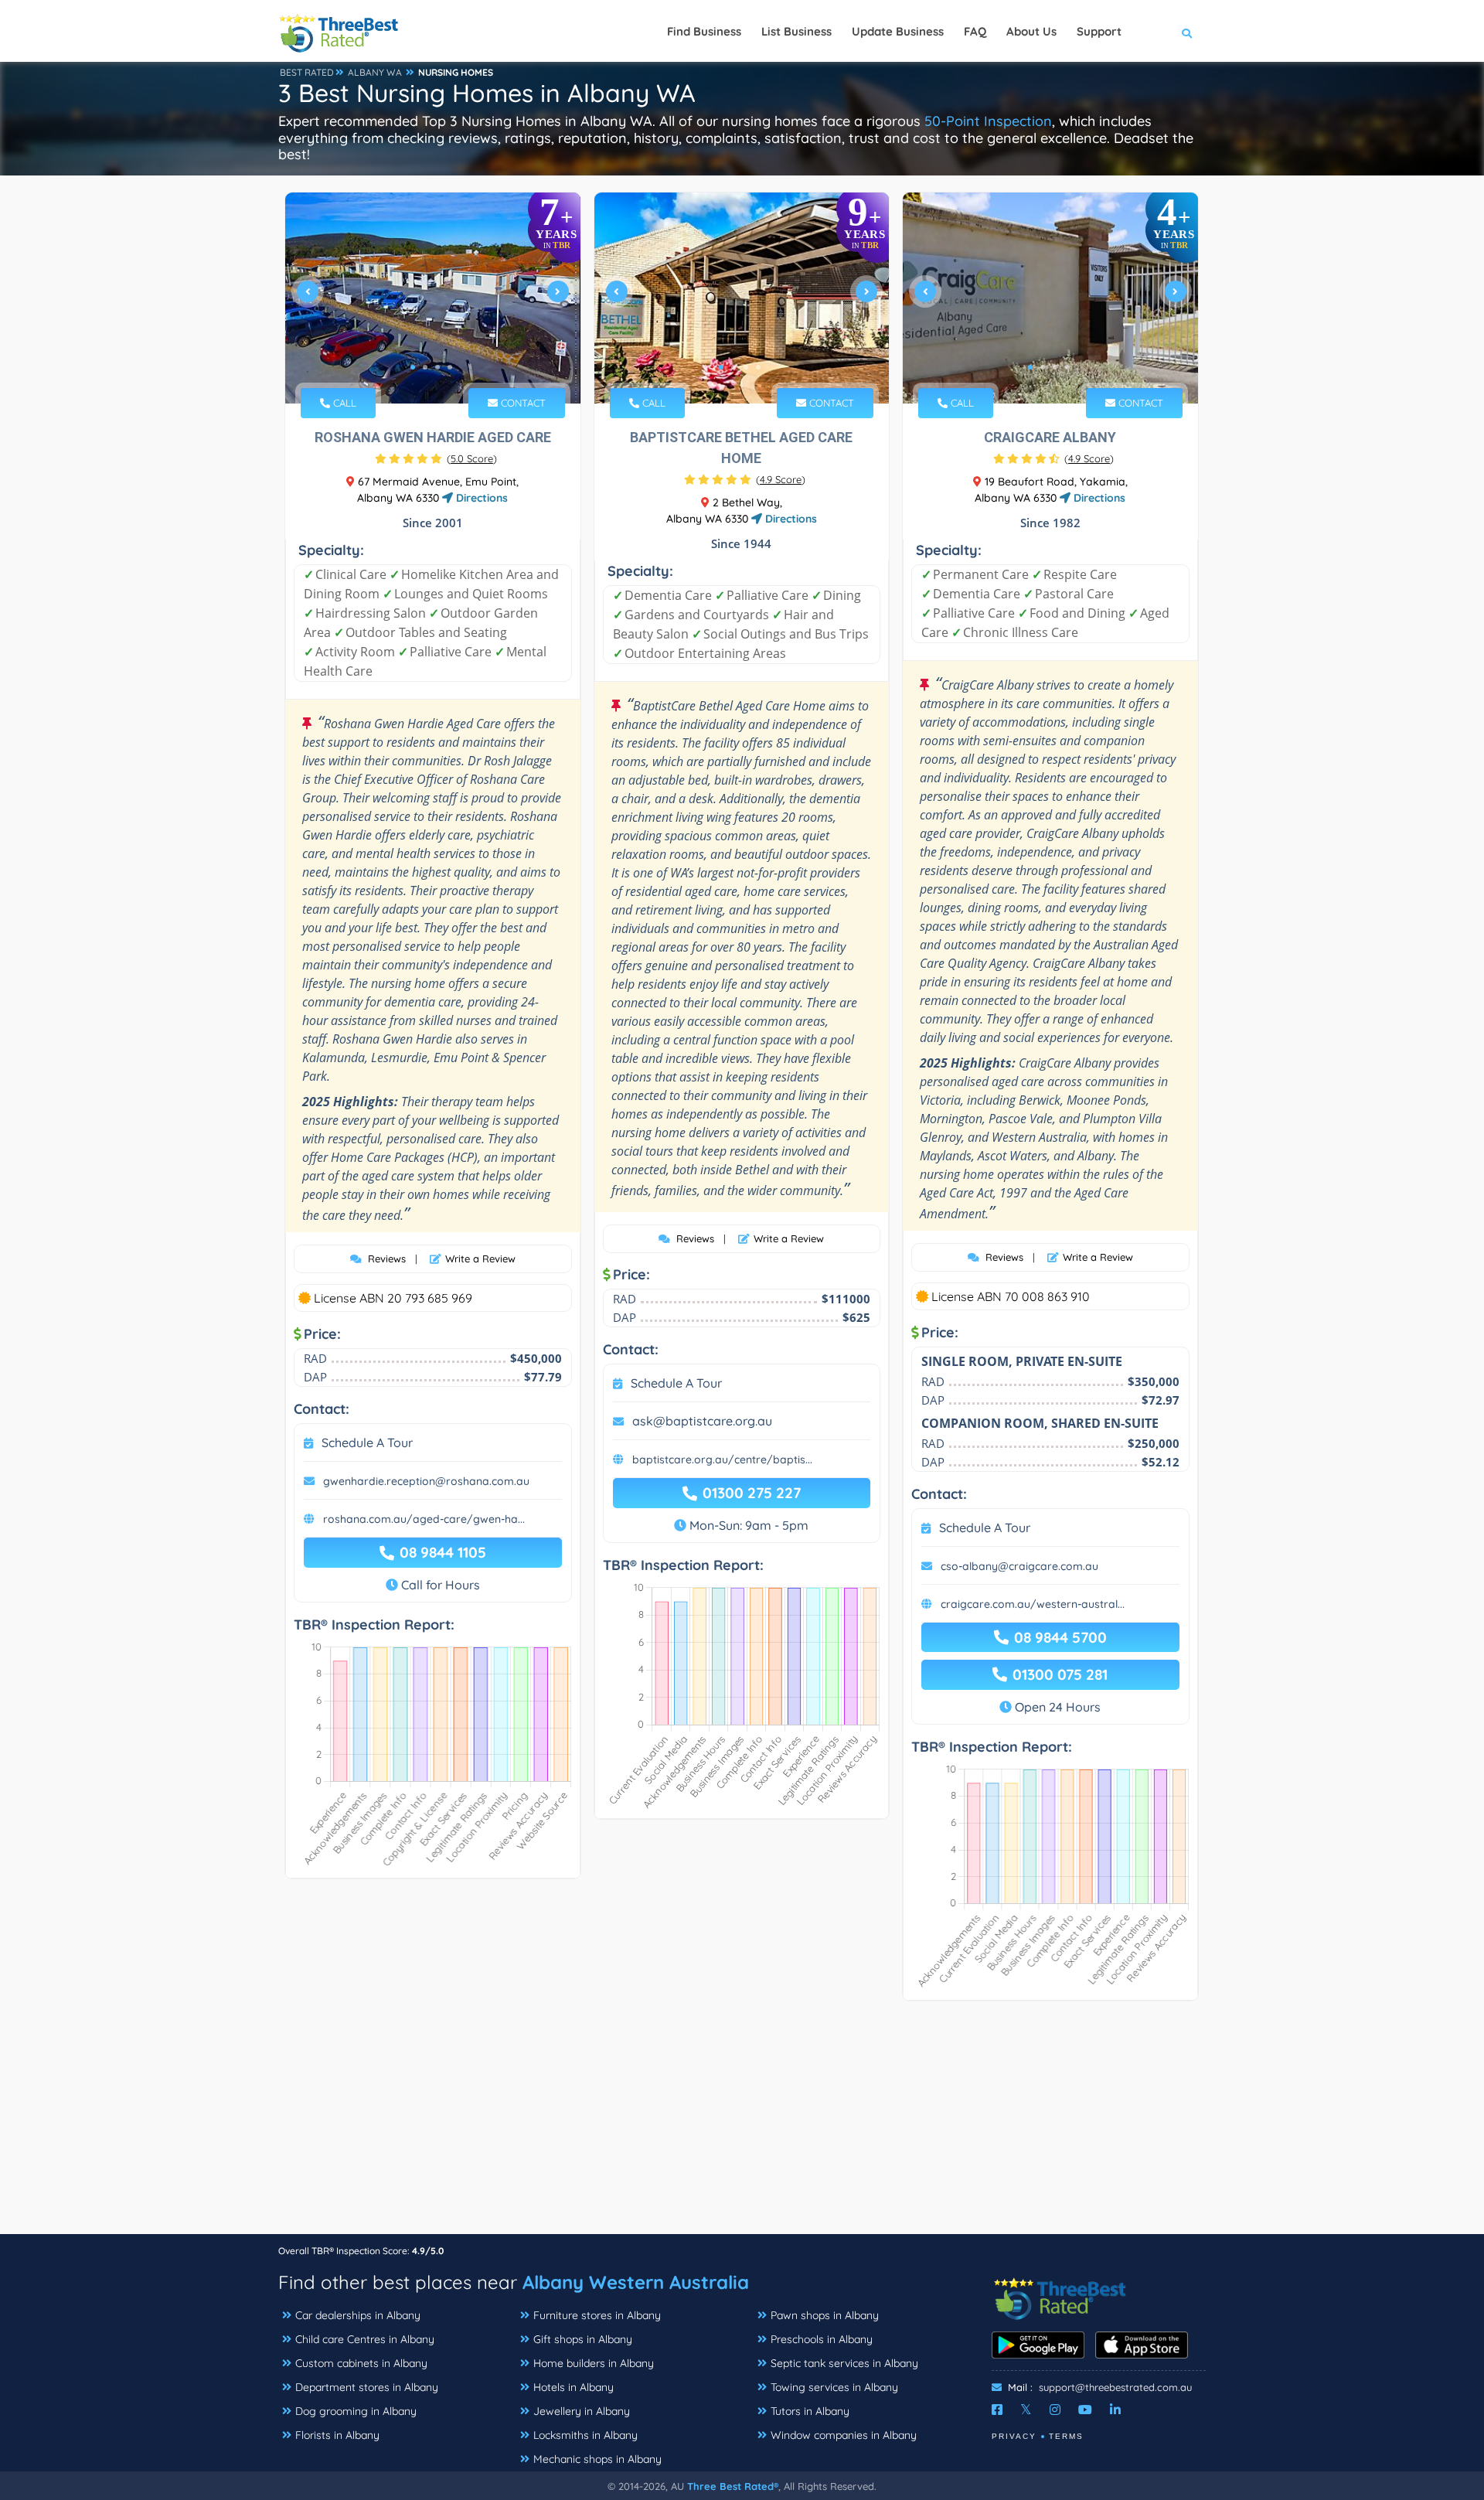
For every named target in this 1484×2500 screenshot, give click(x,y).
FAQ (975, 31)
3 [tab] (437, 367)
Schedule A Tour (367, 1442)
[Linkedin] (1115, 2410)
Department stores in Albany (367, 2387)
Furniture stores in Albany (597, 2315)
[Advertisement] (742, 2125)
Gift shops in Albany (583, 2339)
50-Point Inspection (988, 121)
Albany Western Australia (636, 2282)
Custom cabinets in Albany (361, 2363)
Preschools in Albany (822, 2339)
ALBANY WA (375, 72)
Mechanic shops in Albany (597, 2459)
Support (1099, 31)
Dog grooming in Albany (356, 2411)
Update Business (898, 31)
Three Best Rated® (733, 2486)
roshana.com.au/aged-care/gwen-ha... (424, 1519)
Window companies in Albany (844, 2435)
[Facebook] (997, 2410)
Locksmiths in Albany (585, 2435)
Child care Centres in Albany (365, 2339)
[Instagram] (1055, 2410)
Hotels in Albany (574, 2387)
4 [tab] (450, 367)
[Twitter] (1026, 2410)
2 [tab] (425, 367)
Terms (1066, 2436)
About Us (1031, 31)
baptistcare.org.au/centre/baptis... (722, 1459)
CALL (343, 403)
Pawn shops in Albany (825, 2315)
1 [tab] (413, 367)
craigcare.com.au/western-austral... (1033, 1604)
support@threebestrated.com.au (1115, 2387)
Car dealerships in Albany (358, 2315)
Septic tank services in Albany (844, 2363)
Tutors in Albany (810, 2411)
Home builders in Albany (594, 2363)
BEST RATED (307, 72)
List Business (796, 31)
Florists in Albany (337, 2435)
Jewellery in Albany (582, 2411)
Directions (480, 498)
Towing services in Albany (834, 2387)
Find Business (704, 31)
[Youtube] (1085, 2410)
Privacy (1014, 2436)
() (472, 458)
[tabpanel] (433, 298)
